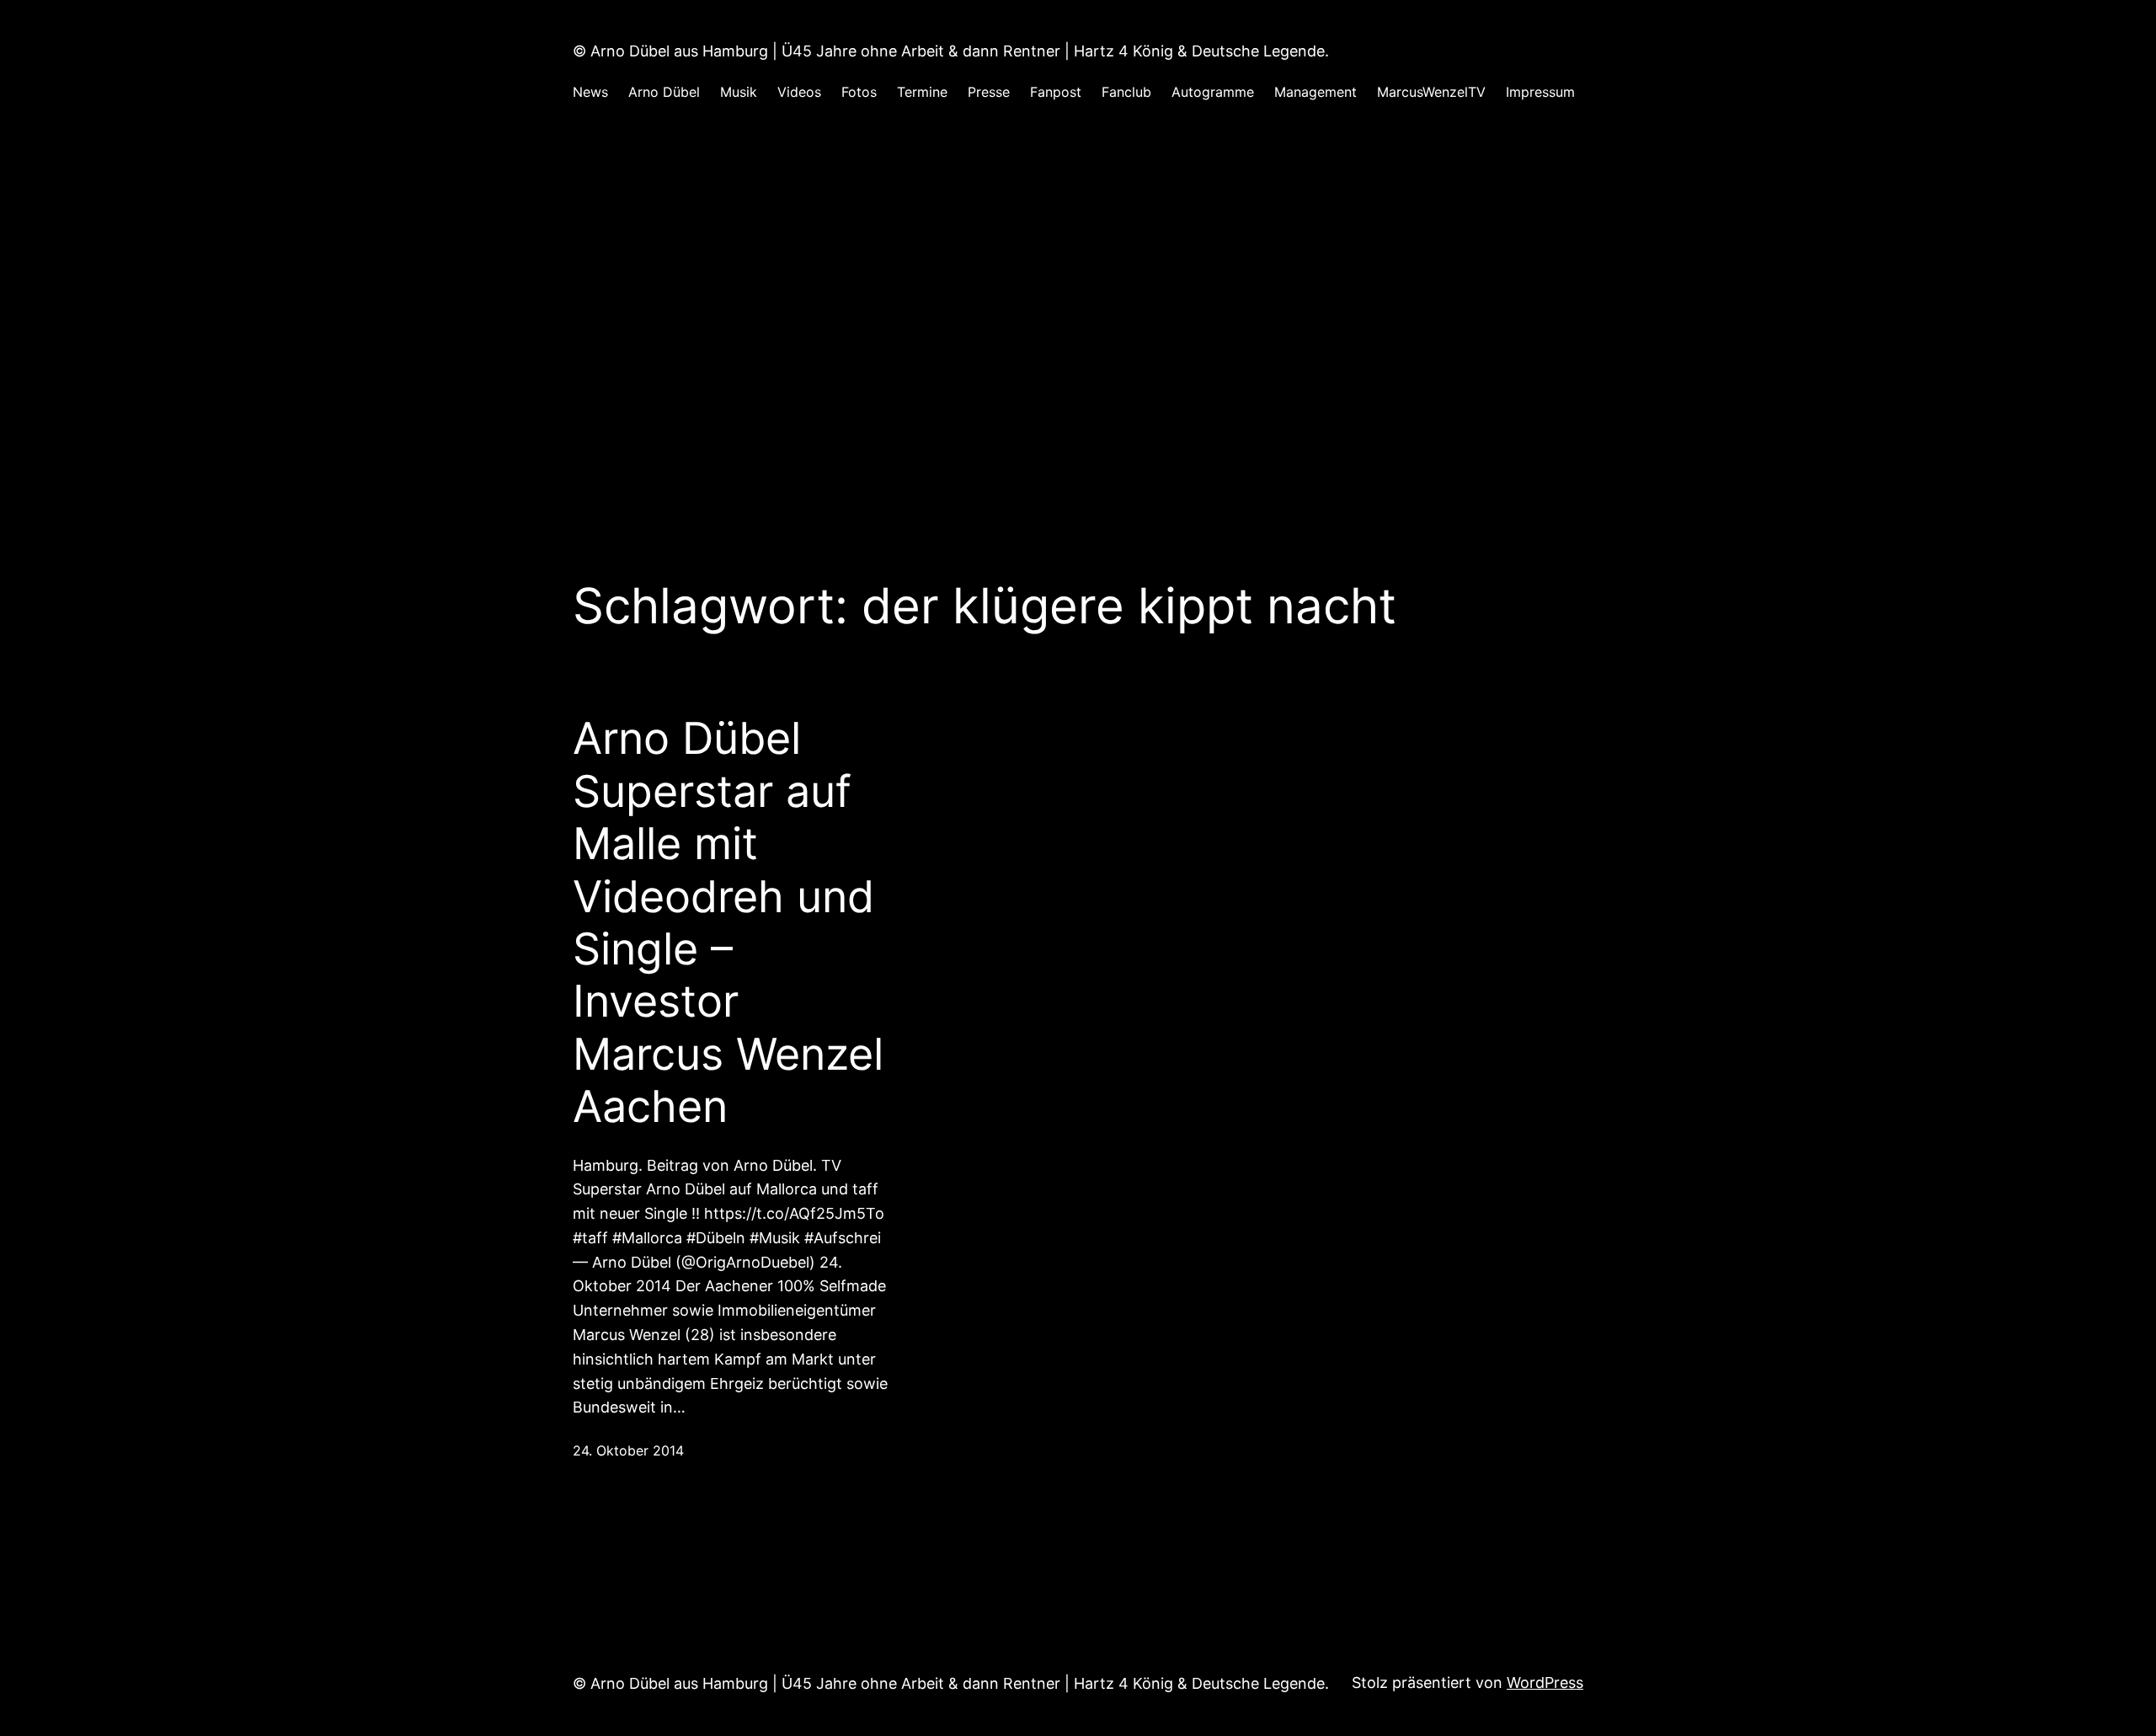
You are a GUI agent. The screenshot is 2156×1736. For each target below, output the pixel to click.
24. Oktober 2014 (628, 1450)
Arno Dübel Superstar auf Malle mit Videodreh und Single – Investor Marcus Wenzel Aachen (728, 923)
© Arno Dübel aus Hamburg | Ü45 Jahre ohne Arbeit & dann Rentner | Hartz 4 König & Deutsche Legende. (951, 51)
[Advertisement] (1078, 302)
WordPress (1545, 1683)
